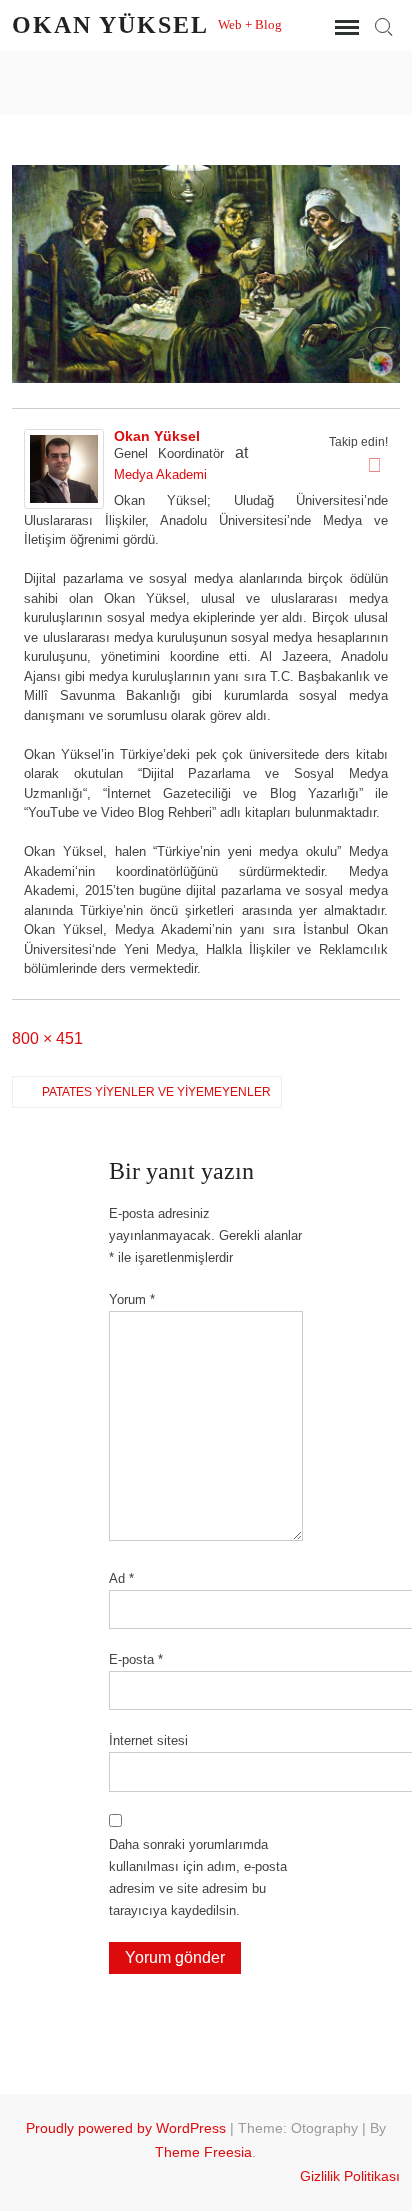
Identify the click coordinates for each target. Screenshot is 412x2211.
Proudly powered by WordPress (126, 2128)
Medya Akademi (160, 474)
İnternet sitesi (148, 1740)
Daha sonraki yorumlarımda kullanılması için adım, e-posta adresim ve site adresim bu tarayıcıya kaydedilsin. (198, 1877)
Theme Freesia (203, 2152)
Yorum (132, 1299)
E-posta (136, 1659)
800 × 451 (47, 1038)
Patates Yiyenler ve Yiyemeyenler (156, 1092)
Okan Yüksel (110, 25)
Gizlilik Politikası (350, 2176)
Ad (121, 1578)
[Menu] (345, 28)
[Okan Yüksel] (64, 468)
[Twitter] (375, 465)
